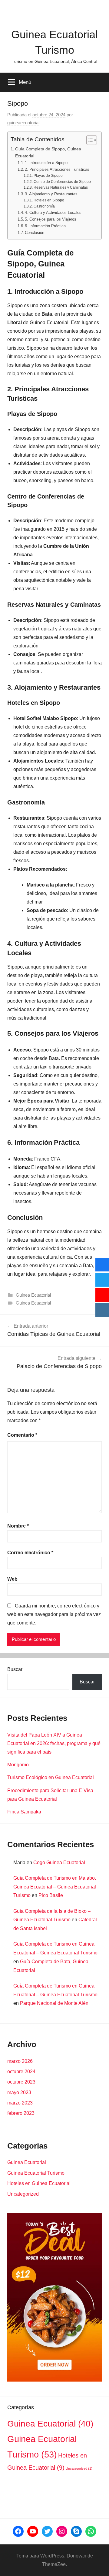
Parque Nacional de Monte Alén (54, 2003)
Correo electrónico (30, 1553)
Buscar (15, 1669)
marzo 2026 (20, 2061)
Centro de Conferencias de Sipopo (62, 182)
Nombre (18, 1526)
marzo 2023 (20, 2103)
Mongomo (18, 1765)
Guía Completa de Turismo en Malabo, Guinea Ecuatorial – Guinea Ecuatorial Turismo (55, 1887)
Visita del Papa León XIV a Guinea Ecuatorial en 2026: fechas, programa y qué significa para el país (54, 1743)
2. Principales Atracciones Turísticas (57, 169)
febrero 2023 (21, 2113)
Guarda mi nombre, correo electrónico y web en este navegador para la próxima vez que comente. (54, 1614)
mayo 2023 (19, 2092)
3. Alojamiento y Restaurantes (51, 194)
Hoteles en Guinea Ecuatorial (39, 2183)
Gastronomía (44, 206)
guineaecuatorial (23, 123)
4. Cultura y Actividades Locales (53, 213)
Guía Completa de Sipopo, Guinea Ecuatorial (48, 152)
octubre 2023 (21, 2082)
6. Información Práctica (45, 226)
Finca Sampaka (24, 1812)
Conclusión (35, 233)
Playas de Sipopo (48, 175)
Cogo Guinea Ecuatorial (59, 1863)
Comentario (22, 1435)
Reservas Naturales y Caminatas (61, 187)
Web (12, 1579)
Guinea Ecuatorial (33, 1295)
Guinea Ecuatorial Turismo (36, 2173)
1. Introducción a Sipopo (46, 163)
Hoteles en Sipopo (49, 200)
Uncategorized (23, 2194)
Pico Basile (51, 1895)
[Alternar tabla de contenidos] (89, 140)
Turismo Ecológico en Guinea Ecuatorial (51, 1777)
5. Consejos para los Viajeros (51, 219)
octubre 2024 (21, 2072)
